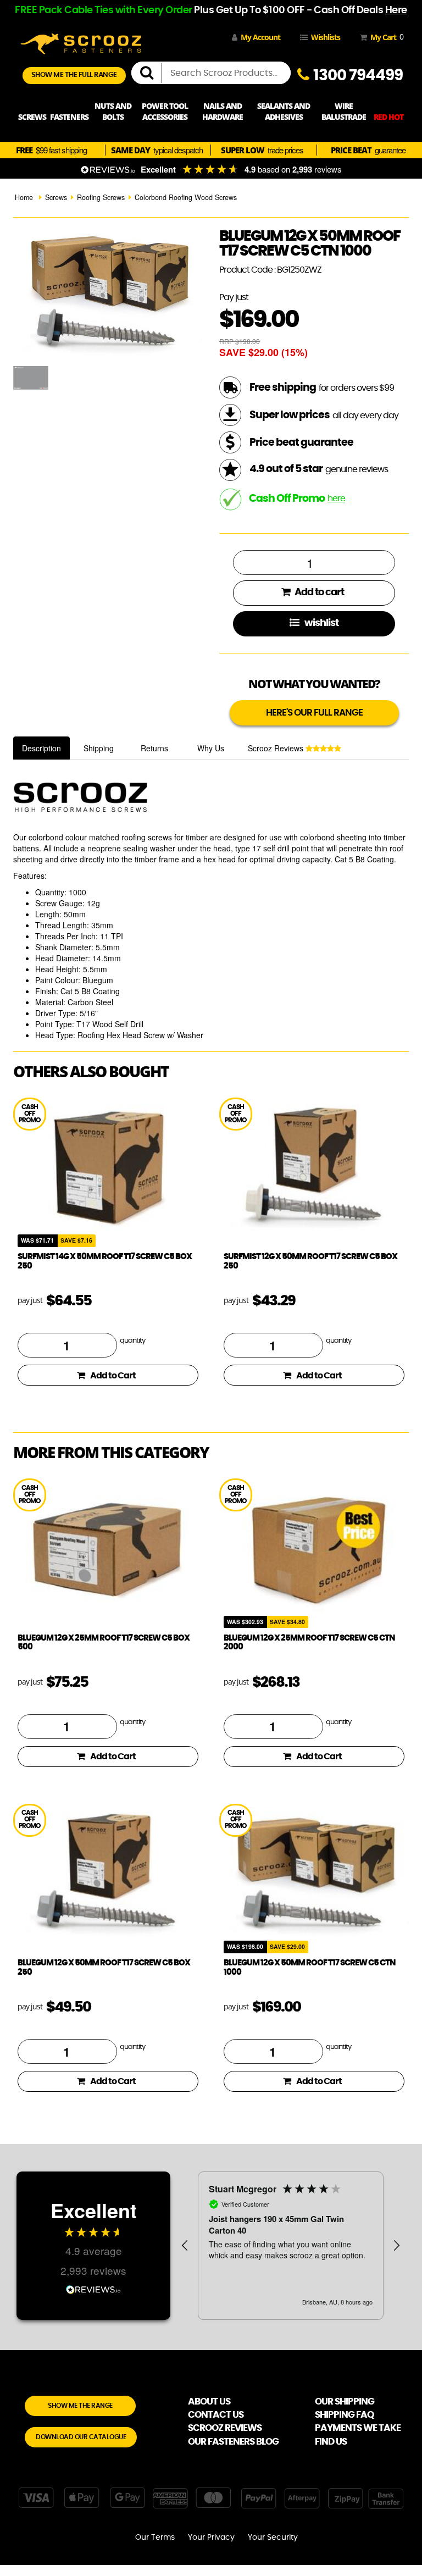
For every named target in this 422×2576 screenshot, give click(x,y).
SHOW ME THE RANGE (80, 2406)
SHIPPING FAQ (344, 2415)
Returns (154, 748)
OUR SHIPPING (345, 2402)
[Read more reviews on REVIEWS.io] (93, 2288)
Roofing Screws (101, 197)
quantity (132, 1341)
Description (41, 748)
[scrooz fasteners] (81, 42)
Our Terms (155, 2538)
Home (24, 197)
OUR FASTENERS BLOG (233, 2442)
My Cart (385, 37)
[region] (291, 2246)
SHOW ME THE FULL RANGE (74, 75)
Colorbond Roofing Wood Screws (186, 197)
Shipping (99, 748)
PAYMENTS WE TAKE (358, 2428)
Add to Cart (113, 1376)
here (336, 498)
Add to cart (318, 592)
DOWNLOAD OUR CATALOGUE (81, 2437)
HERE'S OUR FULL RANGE (314, 713)
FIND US (331, 2442)
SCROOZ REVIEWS (225, 2428)
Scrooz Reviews (277, 748)
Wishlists (326, 37)
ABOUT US (209, 2402)
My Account (260, 37)
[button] (185, 2246)
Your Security (273, 2538)
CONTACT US (216, 2415)
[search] (151, 73)
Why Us (211, 748)
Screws (56, 197)
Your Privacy (211, 2538)
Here (396, 10)
